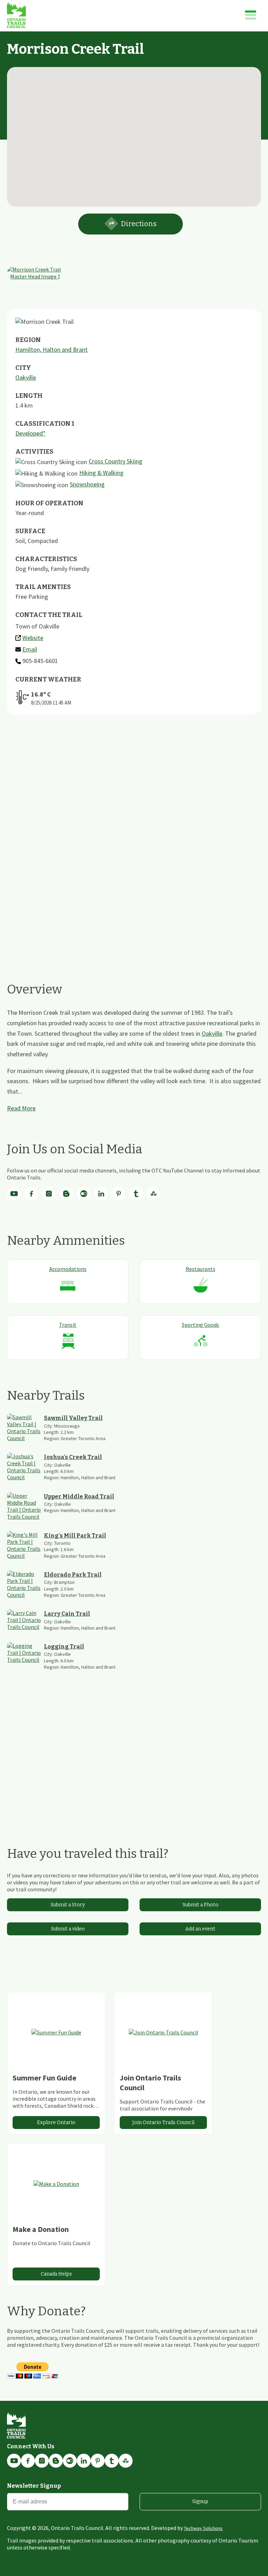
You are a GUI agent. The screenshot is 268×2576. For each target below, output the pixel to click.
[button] (134, 133)
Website (33, 638)
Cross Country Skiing (116, 461)
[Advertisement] (134, 791)
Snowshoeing (87, 484)
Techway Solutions (203, 2528)
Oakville (26, 377)
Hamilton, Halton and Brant (51, 349)
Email (30, 649)
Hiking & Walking (101, 473)
